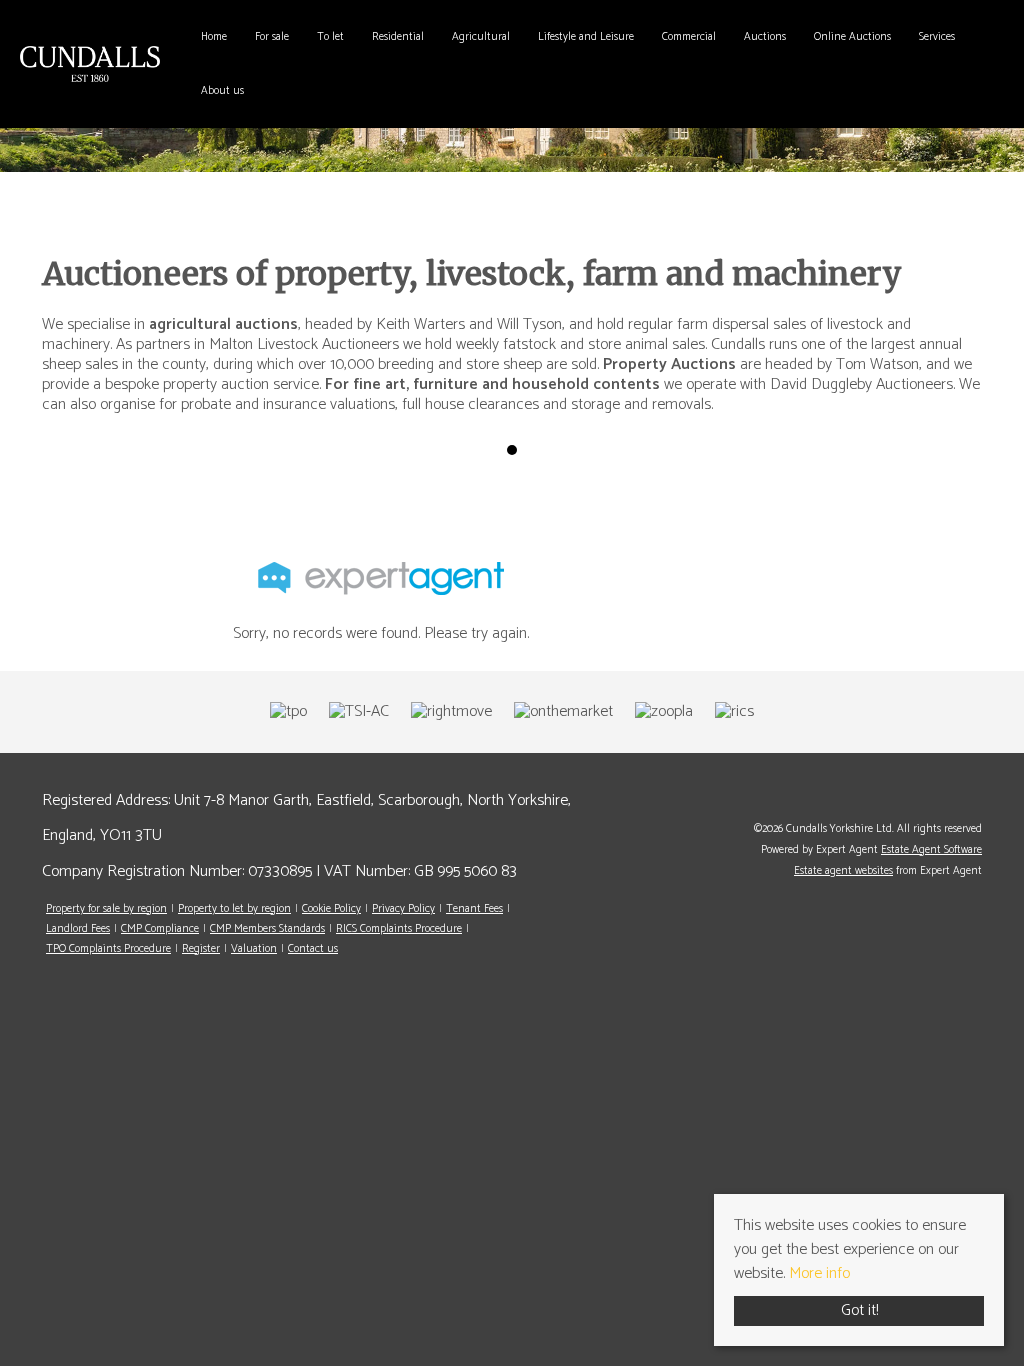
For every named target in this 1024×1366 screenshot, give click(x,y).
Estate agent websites (843, 871)
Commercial (689, 37)
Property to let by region (234, 909)
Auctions (765, 37)
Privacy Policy (403, 909)
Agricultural (481, 37)
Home (214, 37)
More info (819, 1273)
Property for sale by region (106, 909)
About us (222, 91)
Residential (398, 37)
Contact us (313, 949)
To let (330, 37)
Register (201, 949)
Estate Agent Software (931, 850)
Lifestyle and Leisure (586, 37)
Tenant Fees (474, 909)
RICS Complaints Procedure (399, 929)
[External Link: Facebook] (977, 797)
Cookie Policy (331, 909)
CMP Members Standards (267, 929)
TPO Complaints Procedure (108, 949)
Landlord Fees (78, 929)
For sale (272, 37)
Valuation (254, 949)
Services (937, 37)
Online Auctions (852, 37)
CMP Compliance (160, 929)
